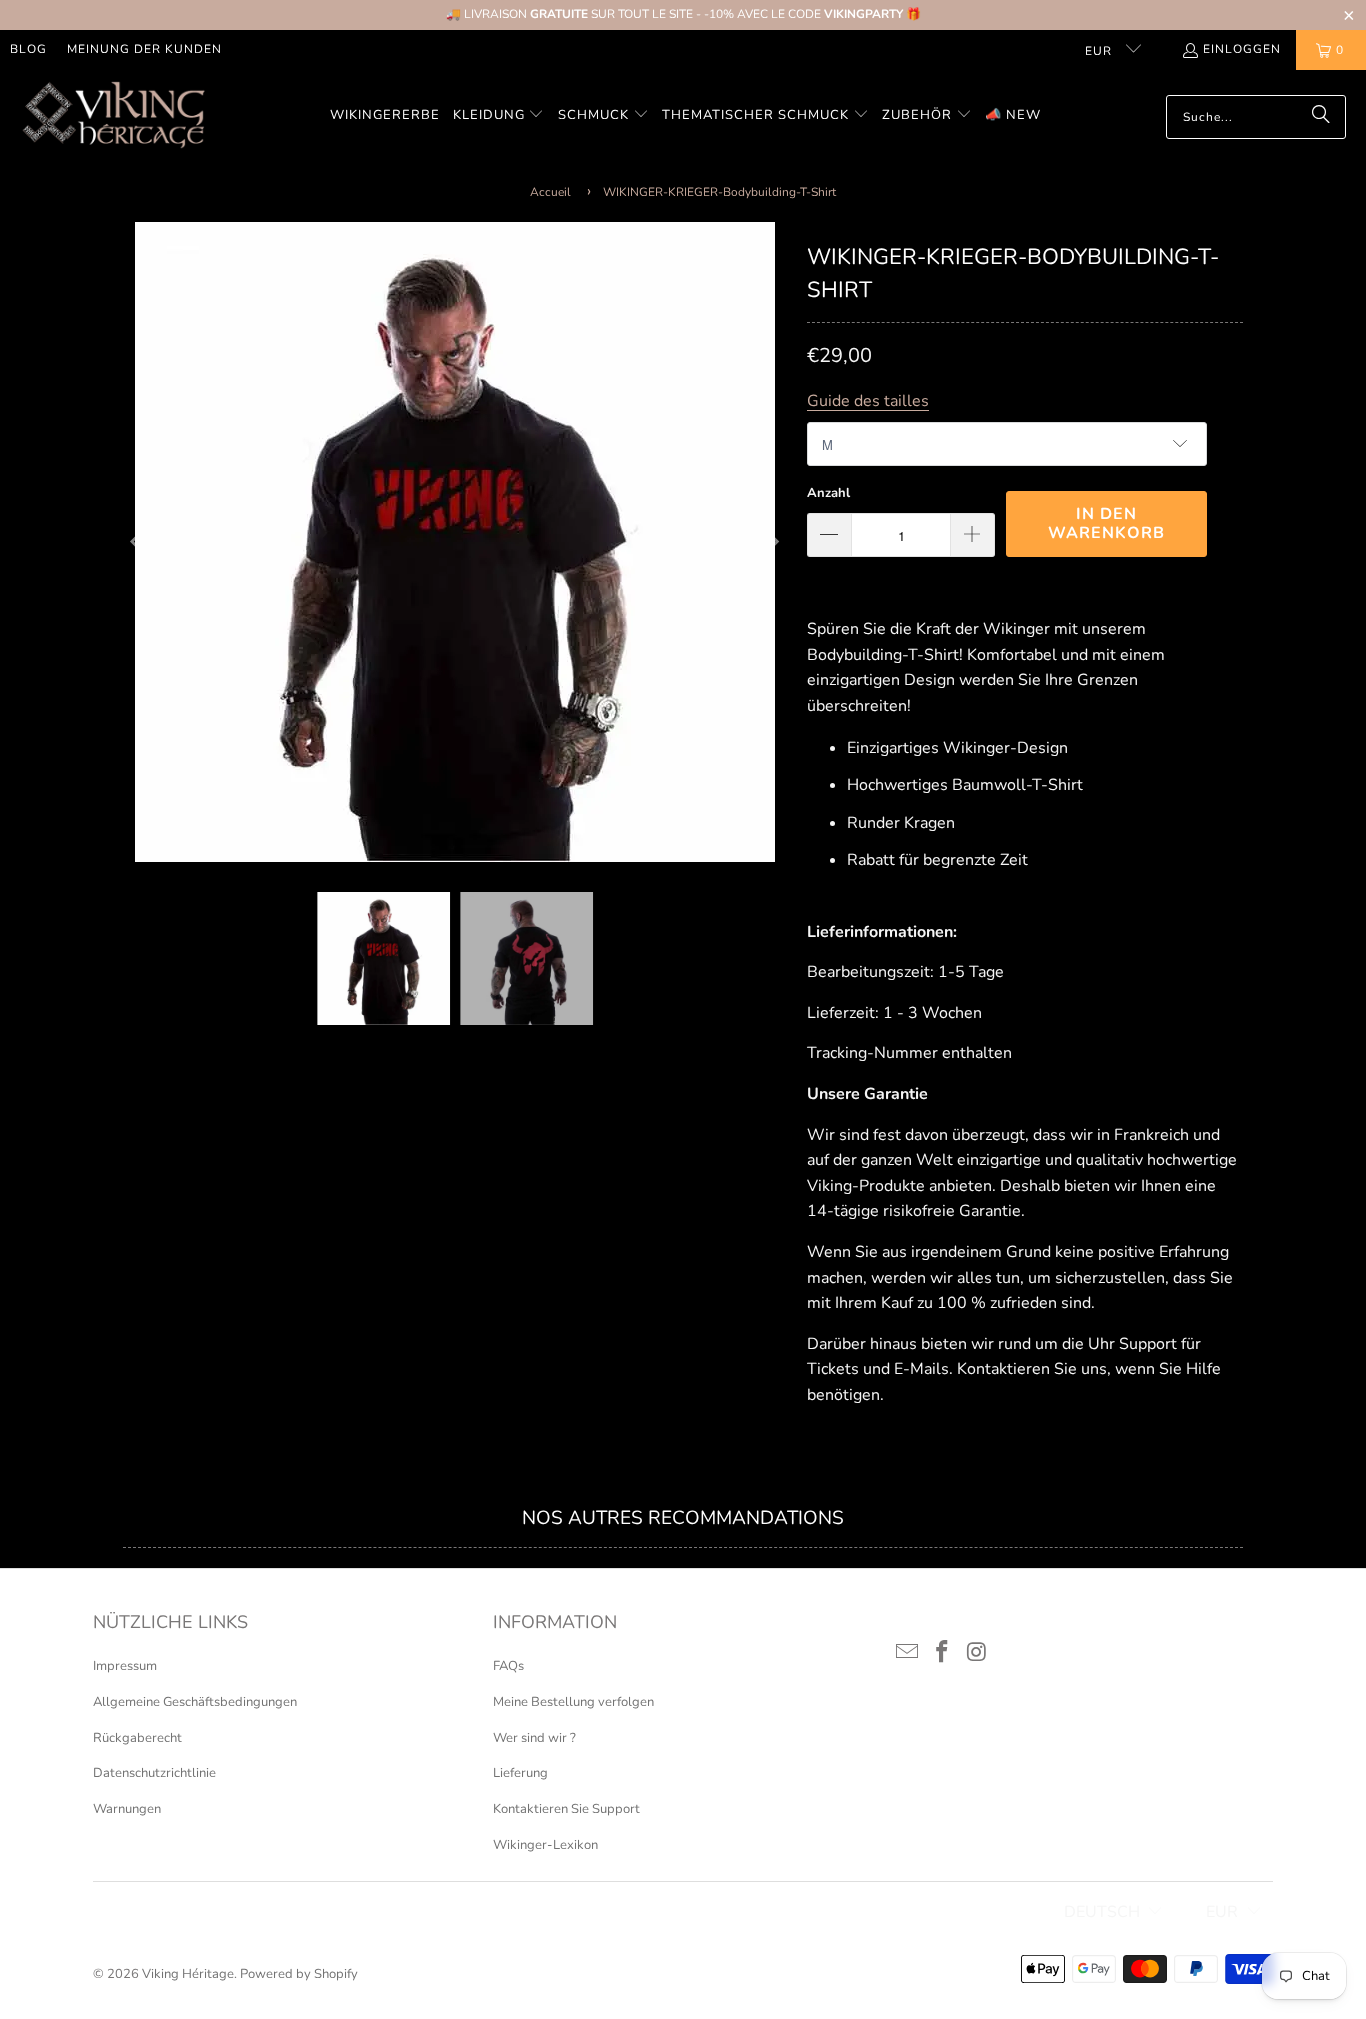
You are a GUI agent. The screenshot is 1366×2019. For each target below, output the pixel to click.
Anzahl (828, 493)
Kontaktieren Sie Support (566, 1809)
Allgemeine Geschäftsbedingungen (195, 1702)
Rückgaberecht (137, 1738)
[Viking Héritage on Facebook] (943, 1653)
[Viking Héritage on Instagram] (977, 1653)
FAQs (508, 1666)
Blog (28, 49)
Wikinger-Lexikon (545, 1845)
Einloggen (1242, 49)
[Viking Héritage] (112, 116)
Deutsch (1102, 1912)
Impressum (125, 1666)
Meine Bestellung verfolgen (573, 1702)
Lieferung (520, 1773)
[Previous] (138, 542)
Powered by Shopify (299, 1974)
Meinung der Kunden (144, 49)
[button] (499, 116)
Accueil (550, 192)
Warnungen (127, 1809)
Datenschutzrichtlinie (154, 1773)
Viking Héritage (188, 1974)
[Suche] (1321, 117)
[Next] (772, 542)
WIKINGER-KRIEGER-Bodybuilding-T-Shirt (719, 192)
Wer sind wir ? (534, 1738)
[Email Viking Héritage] (908, 1653)
